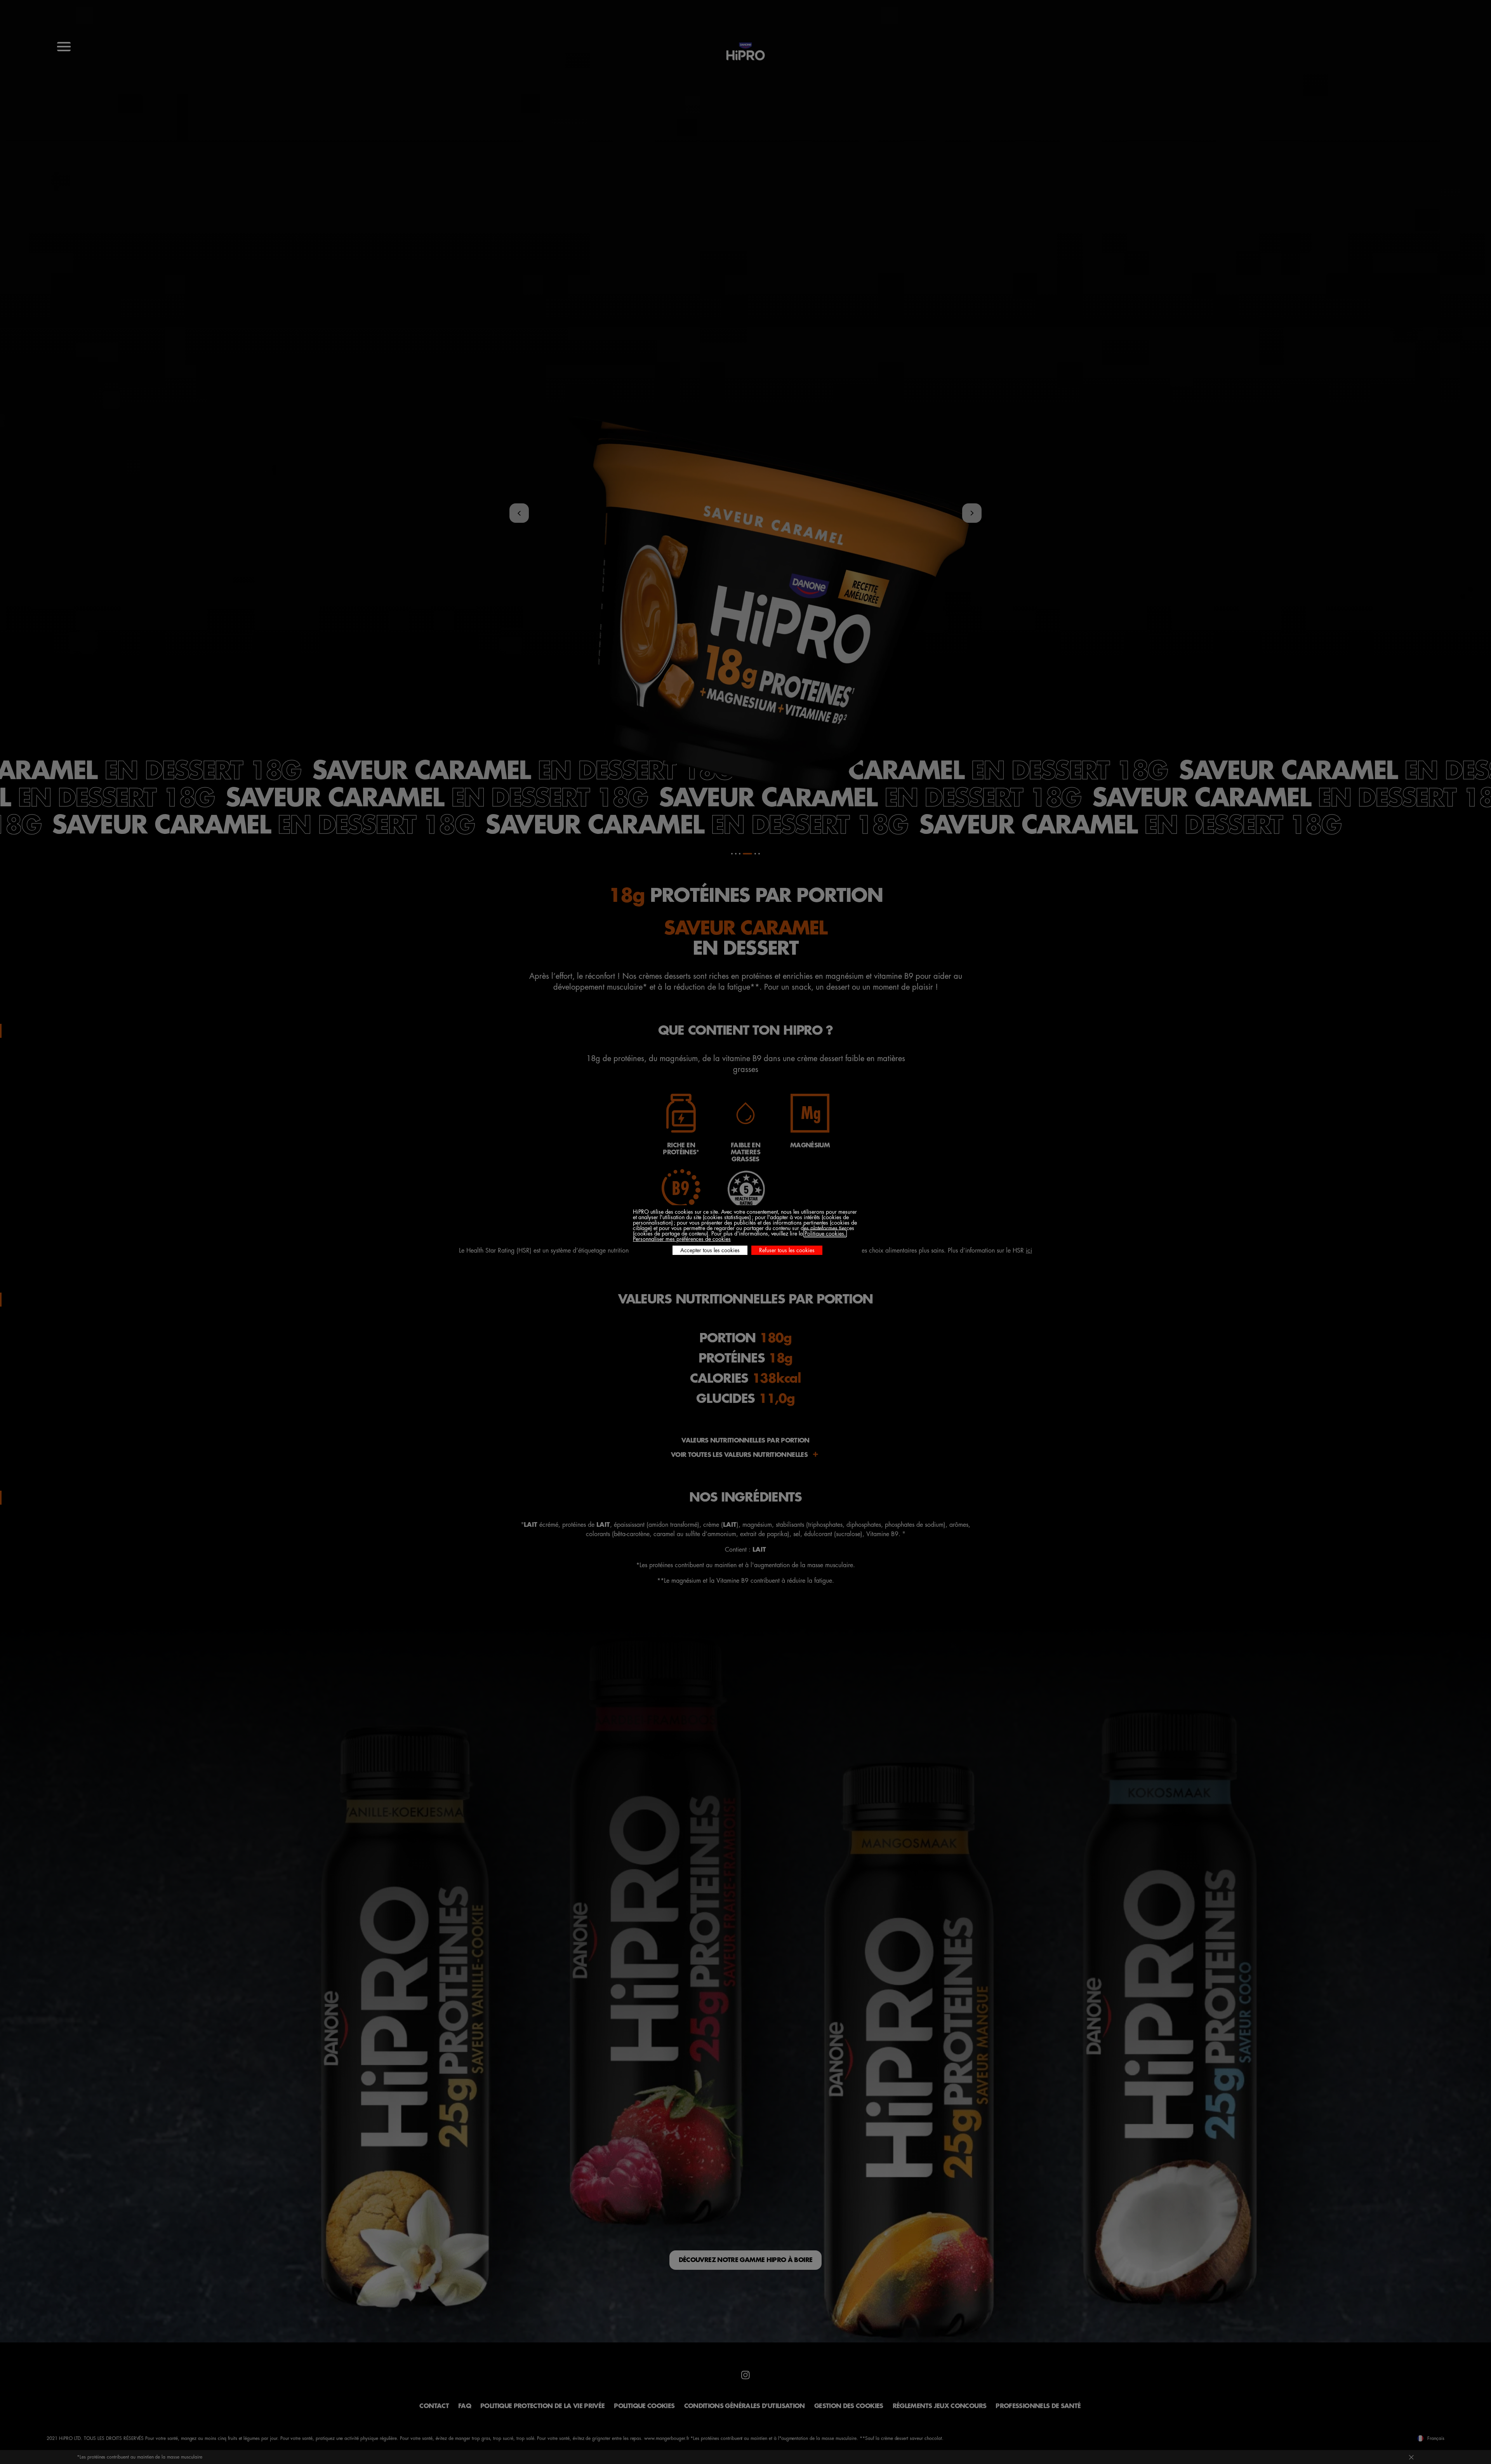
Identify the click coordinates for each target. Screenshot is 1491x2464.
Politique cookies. (825, 1234)
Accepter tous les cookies (710, 1250)
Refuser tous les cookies (787, 1250)
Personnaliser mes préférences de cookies (682, 1239)
